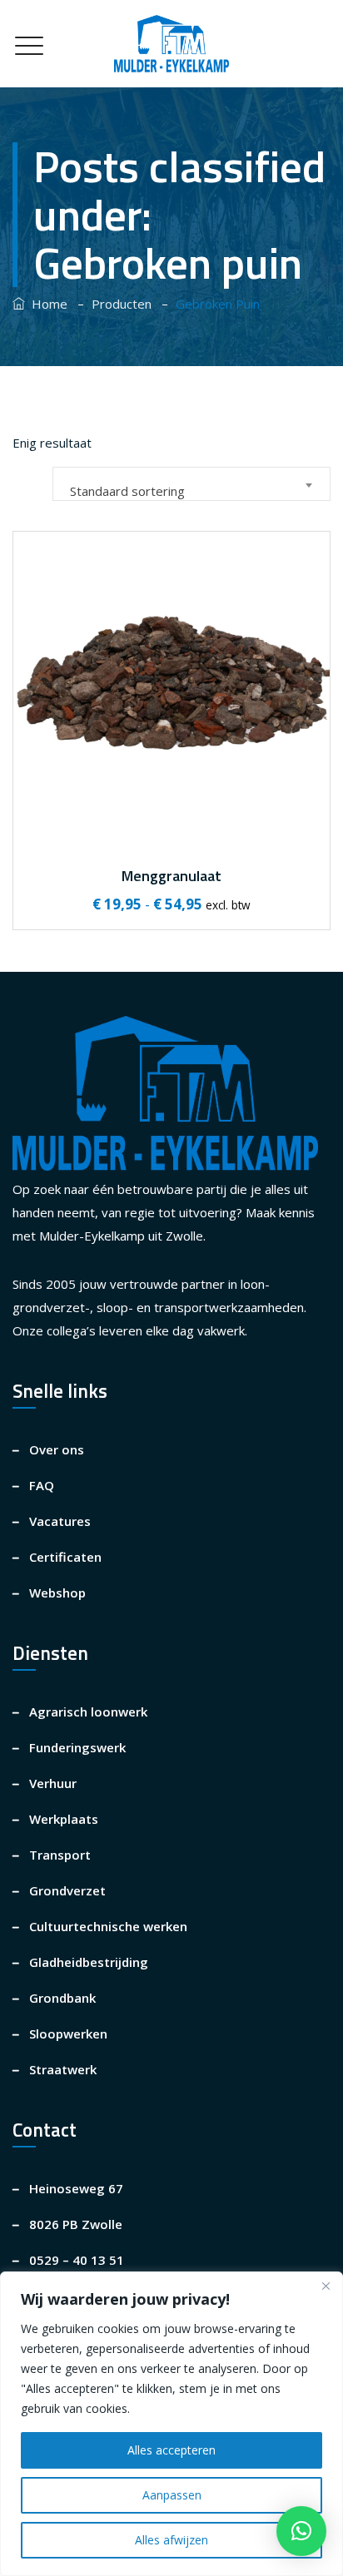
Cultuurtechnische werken (108, 1926)
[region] (171, 2424)
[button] (301, 2531)
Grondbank (62, 1998)
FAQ (42, 1485)
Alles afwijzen (171, 2540)
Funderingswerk (77, 1747)
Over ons (57, 1449)
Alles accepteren (171, 2450)
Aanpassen (172, 2495)
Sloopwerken (68, 2034)
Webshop (57, 1593)
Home (46, 304)
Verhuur (53, 1783)
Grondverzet (67, 1890)
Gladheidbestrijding (89, 1962)
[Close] (326, 2286)
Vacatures (60, 1521)
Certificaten (65, 1557)
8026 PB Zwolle (76, 2224)
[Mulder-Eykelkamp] (171, 44)
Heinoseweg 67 (76, 2188)
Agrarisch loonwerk (88, 1712)
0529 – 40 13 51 (77, 2260)
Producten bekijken (170, 787)
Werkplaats (64, 1819)
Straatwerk (63, 2069)
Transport (60, 1855)
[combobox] (191, 484)
